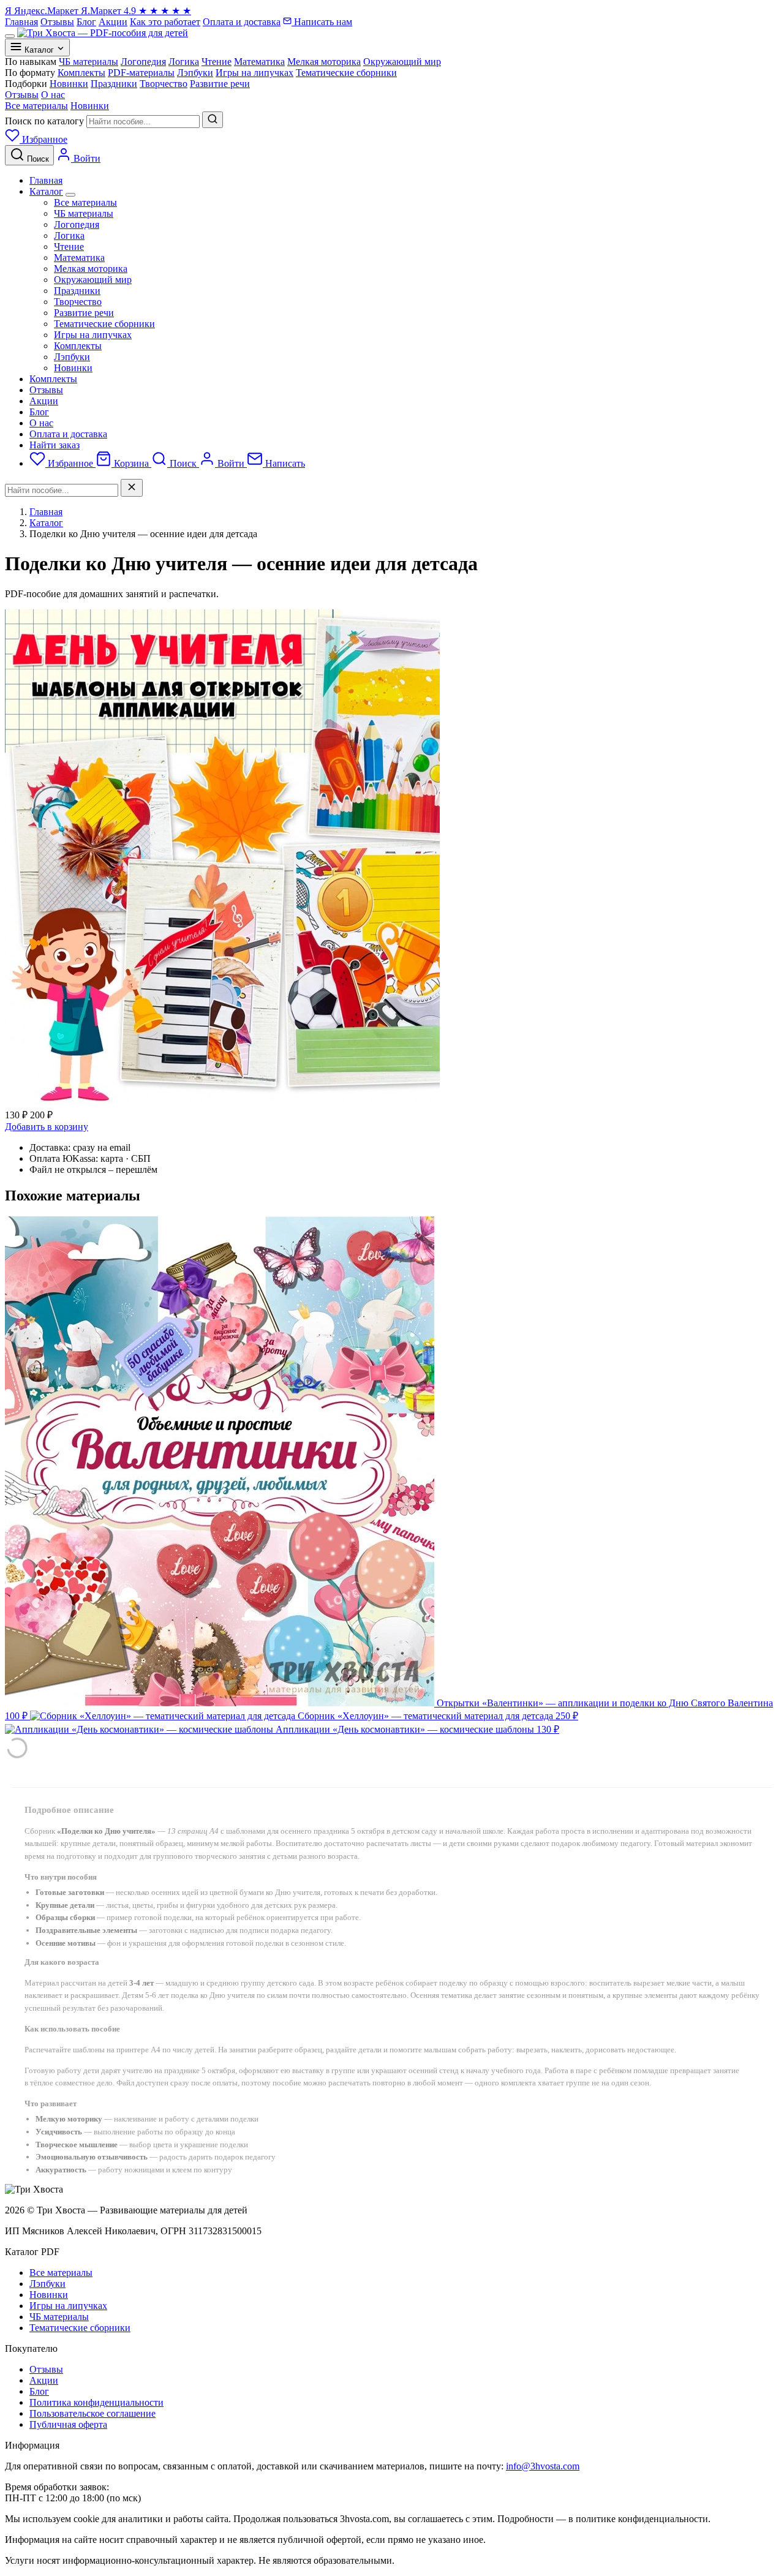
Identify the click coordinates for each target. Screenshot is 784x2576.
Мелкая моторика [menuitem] (324, 62)
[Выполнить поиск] (213, 120)
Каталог (46, 191)
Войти (231, 463)
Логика (69, 235)
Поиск (183, 463)
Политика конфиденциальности (96, 2402)
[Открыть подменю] (70, 195)
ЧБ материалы (84, 213)
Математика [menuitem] (259, 62)
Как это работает (165, 22)
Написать (284, 463)
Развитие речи (84, 313)
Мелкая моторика (91, 269)
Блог (86, 22)
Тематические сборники (104, 324)
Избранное (70, 463)
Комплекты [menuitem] (81, 73)
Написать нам (322, 22)
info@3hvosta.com (543, 2466)
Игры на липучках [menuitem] (254, 73)
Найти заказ (55, 445)
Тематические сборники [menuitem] (346, 73)
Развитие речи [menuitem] (220, 84)
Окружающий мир (93, 280)
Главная (21, 22)
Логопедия (77, 224)
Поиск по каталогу (44, 121)
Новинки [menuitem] (69, 84)
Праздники (77, 291)
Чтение (69, 247)
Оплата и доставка (242, 22)
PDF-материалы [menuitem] (141, 73)
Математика (79, 258)
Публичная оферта (68, 2424)
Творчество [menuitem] (164, 84)
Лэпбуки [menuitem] (195, 73)
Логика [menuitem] (184, 62)
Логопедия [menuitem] (143, 62)
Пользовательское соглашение (92, 2413)
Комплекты (78, 346)
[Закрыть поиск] (132, 488)
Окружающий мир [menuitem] (402, 62)
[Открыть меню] (10, 36)
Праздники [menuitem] (114, 84)
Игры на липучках (93, 335)
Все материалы (36, 106)
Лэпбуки (72, 357)
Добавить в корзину (47, 1127)
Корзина (131, 463)
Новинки (90, 106)
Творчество (78, 302)
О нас (53, 95)
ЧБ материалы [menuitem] (89, 62)
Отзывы (57, 22)
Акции (113, 22)
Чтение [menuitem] (217, 62)
